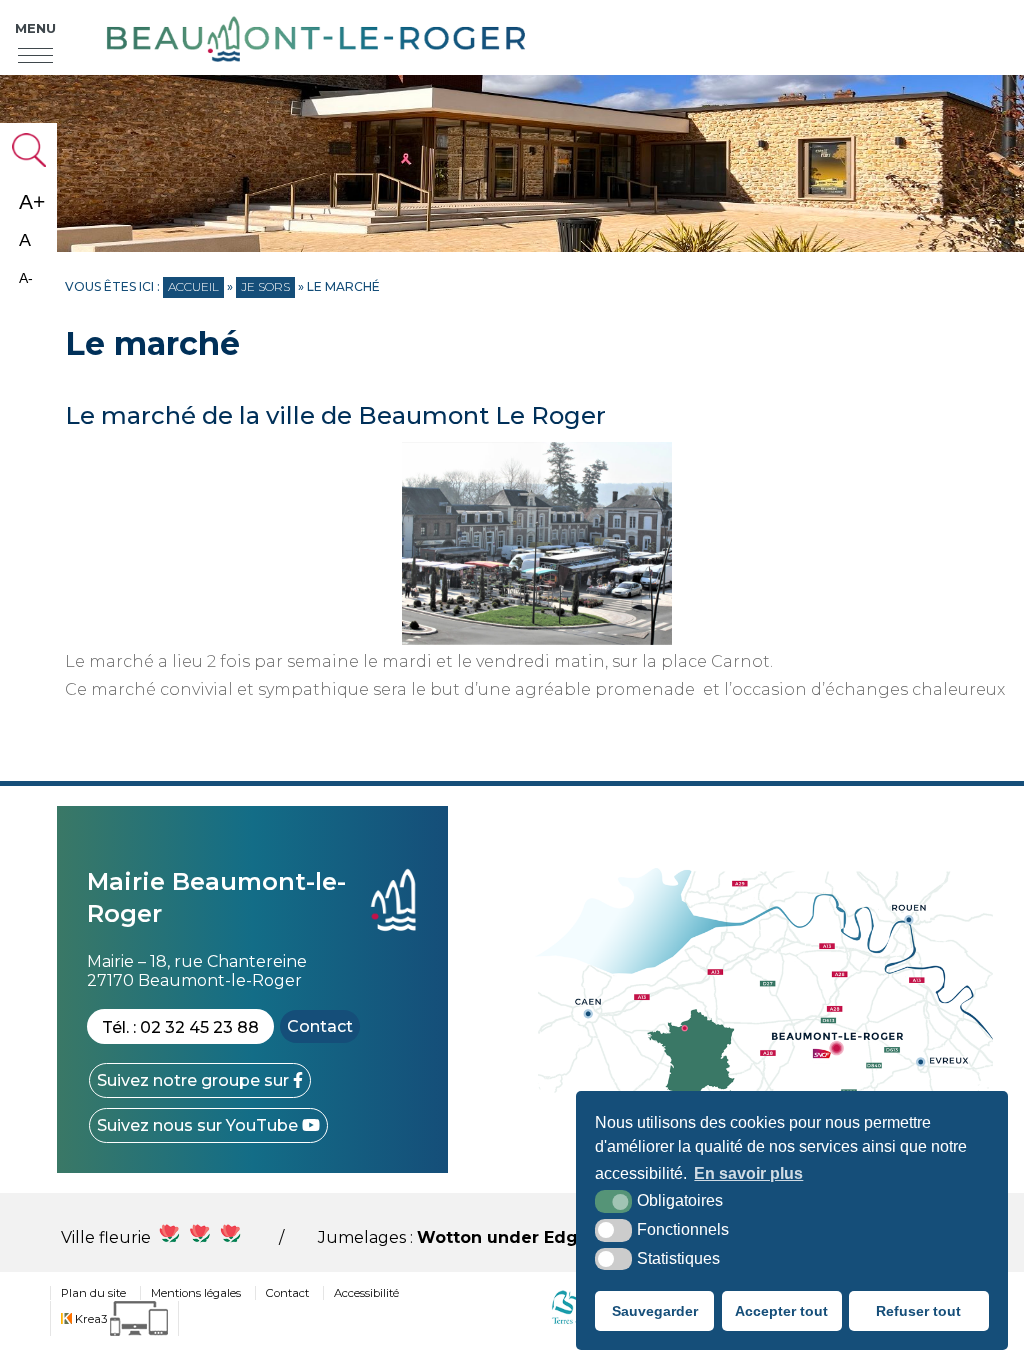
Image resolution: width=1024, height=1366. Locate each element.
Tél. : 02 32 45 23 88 (180, 1027)
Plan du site (93, 1293)
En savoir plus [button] (748, 1173)
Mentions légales (196, 1293)
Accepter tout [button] (781, 1311)
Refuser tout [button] (918, 1311)
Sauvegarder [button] (655, 1311)
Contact (320, 1026)
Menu (35, 28)
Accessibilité (366, 1293)
